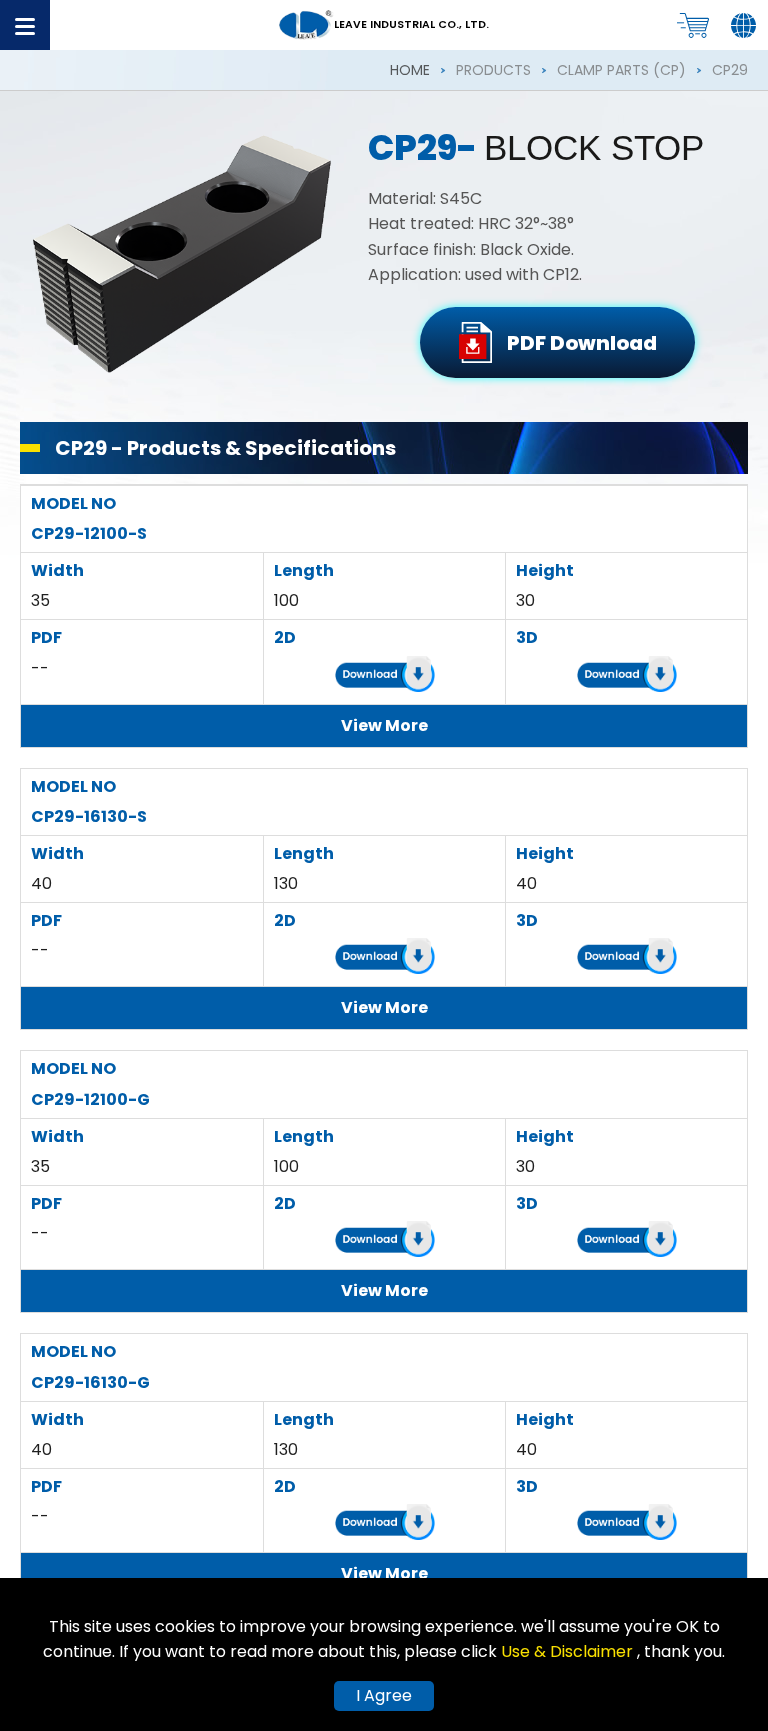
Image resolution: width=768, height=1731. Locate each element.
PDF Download (582, 343)
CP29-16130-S (89, 816)
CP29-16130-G (90, 1382)
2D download (385, 677)
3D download (627, 677)
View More (384, 725)
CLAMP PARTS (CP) (621, 70)
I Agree (384, 1695)
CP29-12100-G (90, 1099)
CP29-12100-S (89, 533)
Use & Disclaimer (569, 1651)
